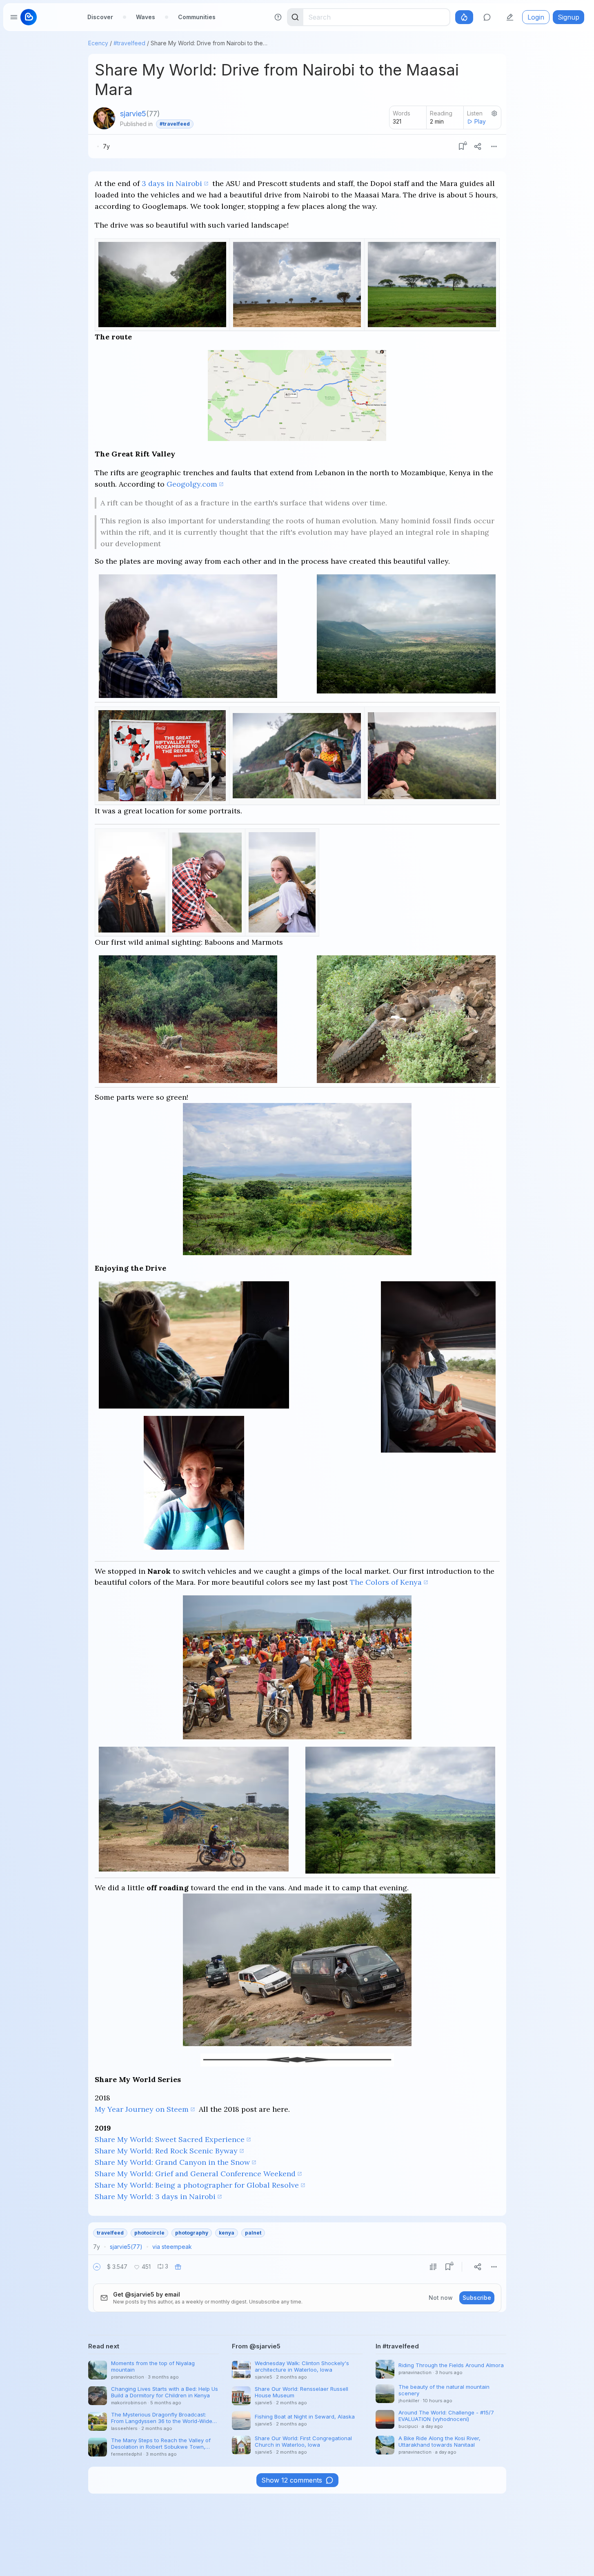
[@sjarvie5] (104, 118)
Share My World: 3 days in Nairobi (155, 2196)
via (172, 2247)
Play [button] (480, 121)
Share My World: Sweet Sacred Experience (170, 2139)
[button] (97, 2267)
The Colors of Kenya (386, 1582)
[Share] (478, 146)
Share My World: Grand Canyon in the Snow (172, 2162)
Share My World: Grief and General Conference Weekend (195, 2174)
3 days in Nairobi (172, 183)
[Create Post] (510, 17)
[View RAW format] (433, 2267)
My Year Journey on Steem (142, 2109)
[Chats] (487, 17)
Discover (100, 17)
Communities (197, 17)
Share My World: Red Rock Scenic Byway (166, 2151)
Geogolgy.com (192, 484)
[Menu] (494, 146)
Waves (146, 17)
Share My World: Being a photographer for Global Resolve (197, 2185)
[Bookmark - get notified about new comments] (461, 146)
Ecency (98, 43)
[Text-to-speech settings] (494, 113)
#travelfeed (129, 43)
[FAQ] (278, 17)
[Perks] (464, 17)
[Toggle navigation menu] (14, 17)
